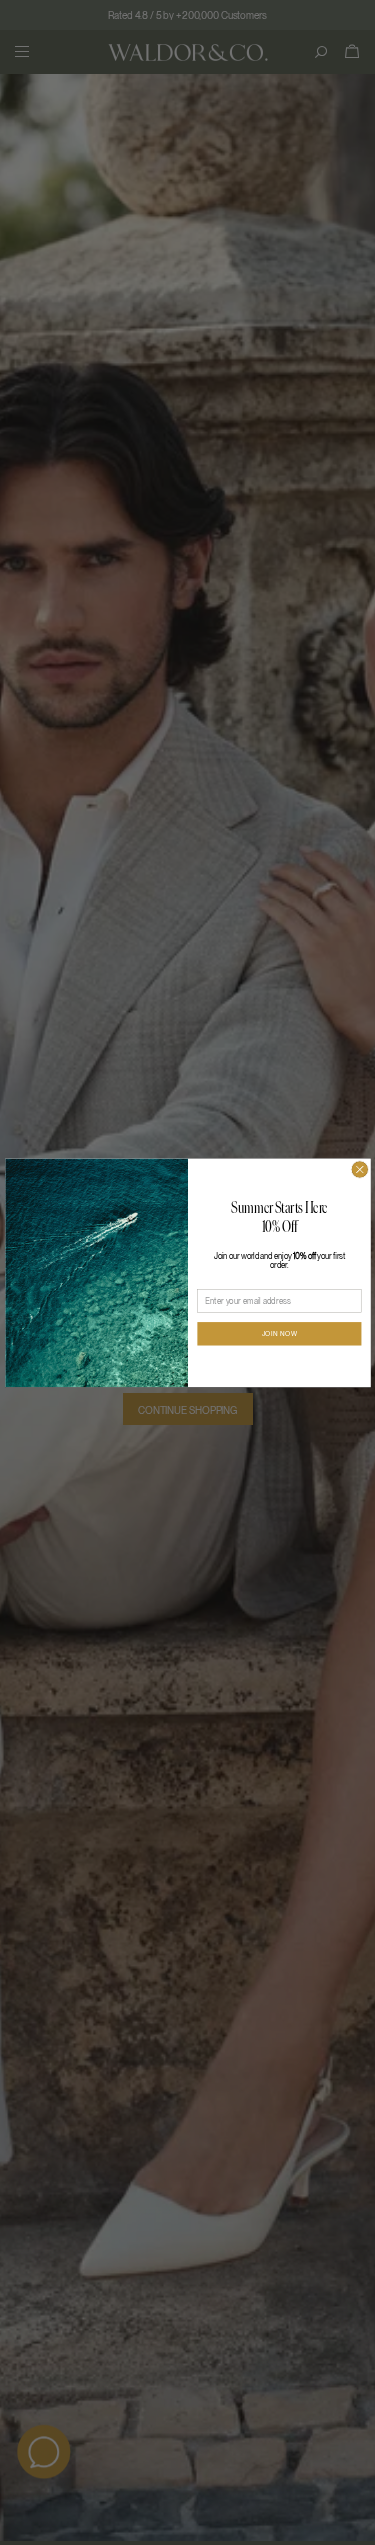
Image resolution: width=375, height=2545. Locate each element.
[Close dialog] (359, 1169)
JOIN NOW (279, 1334)
